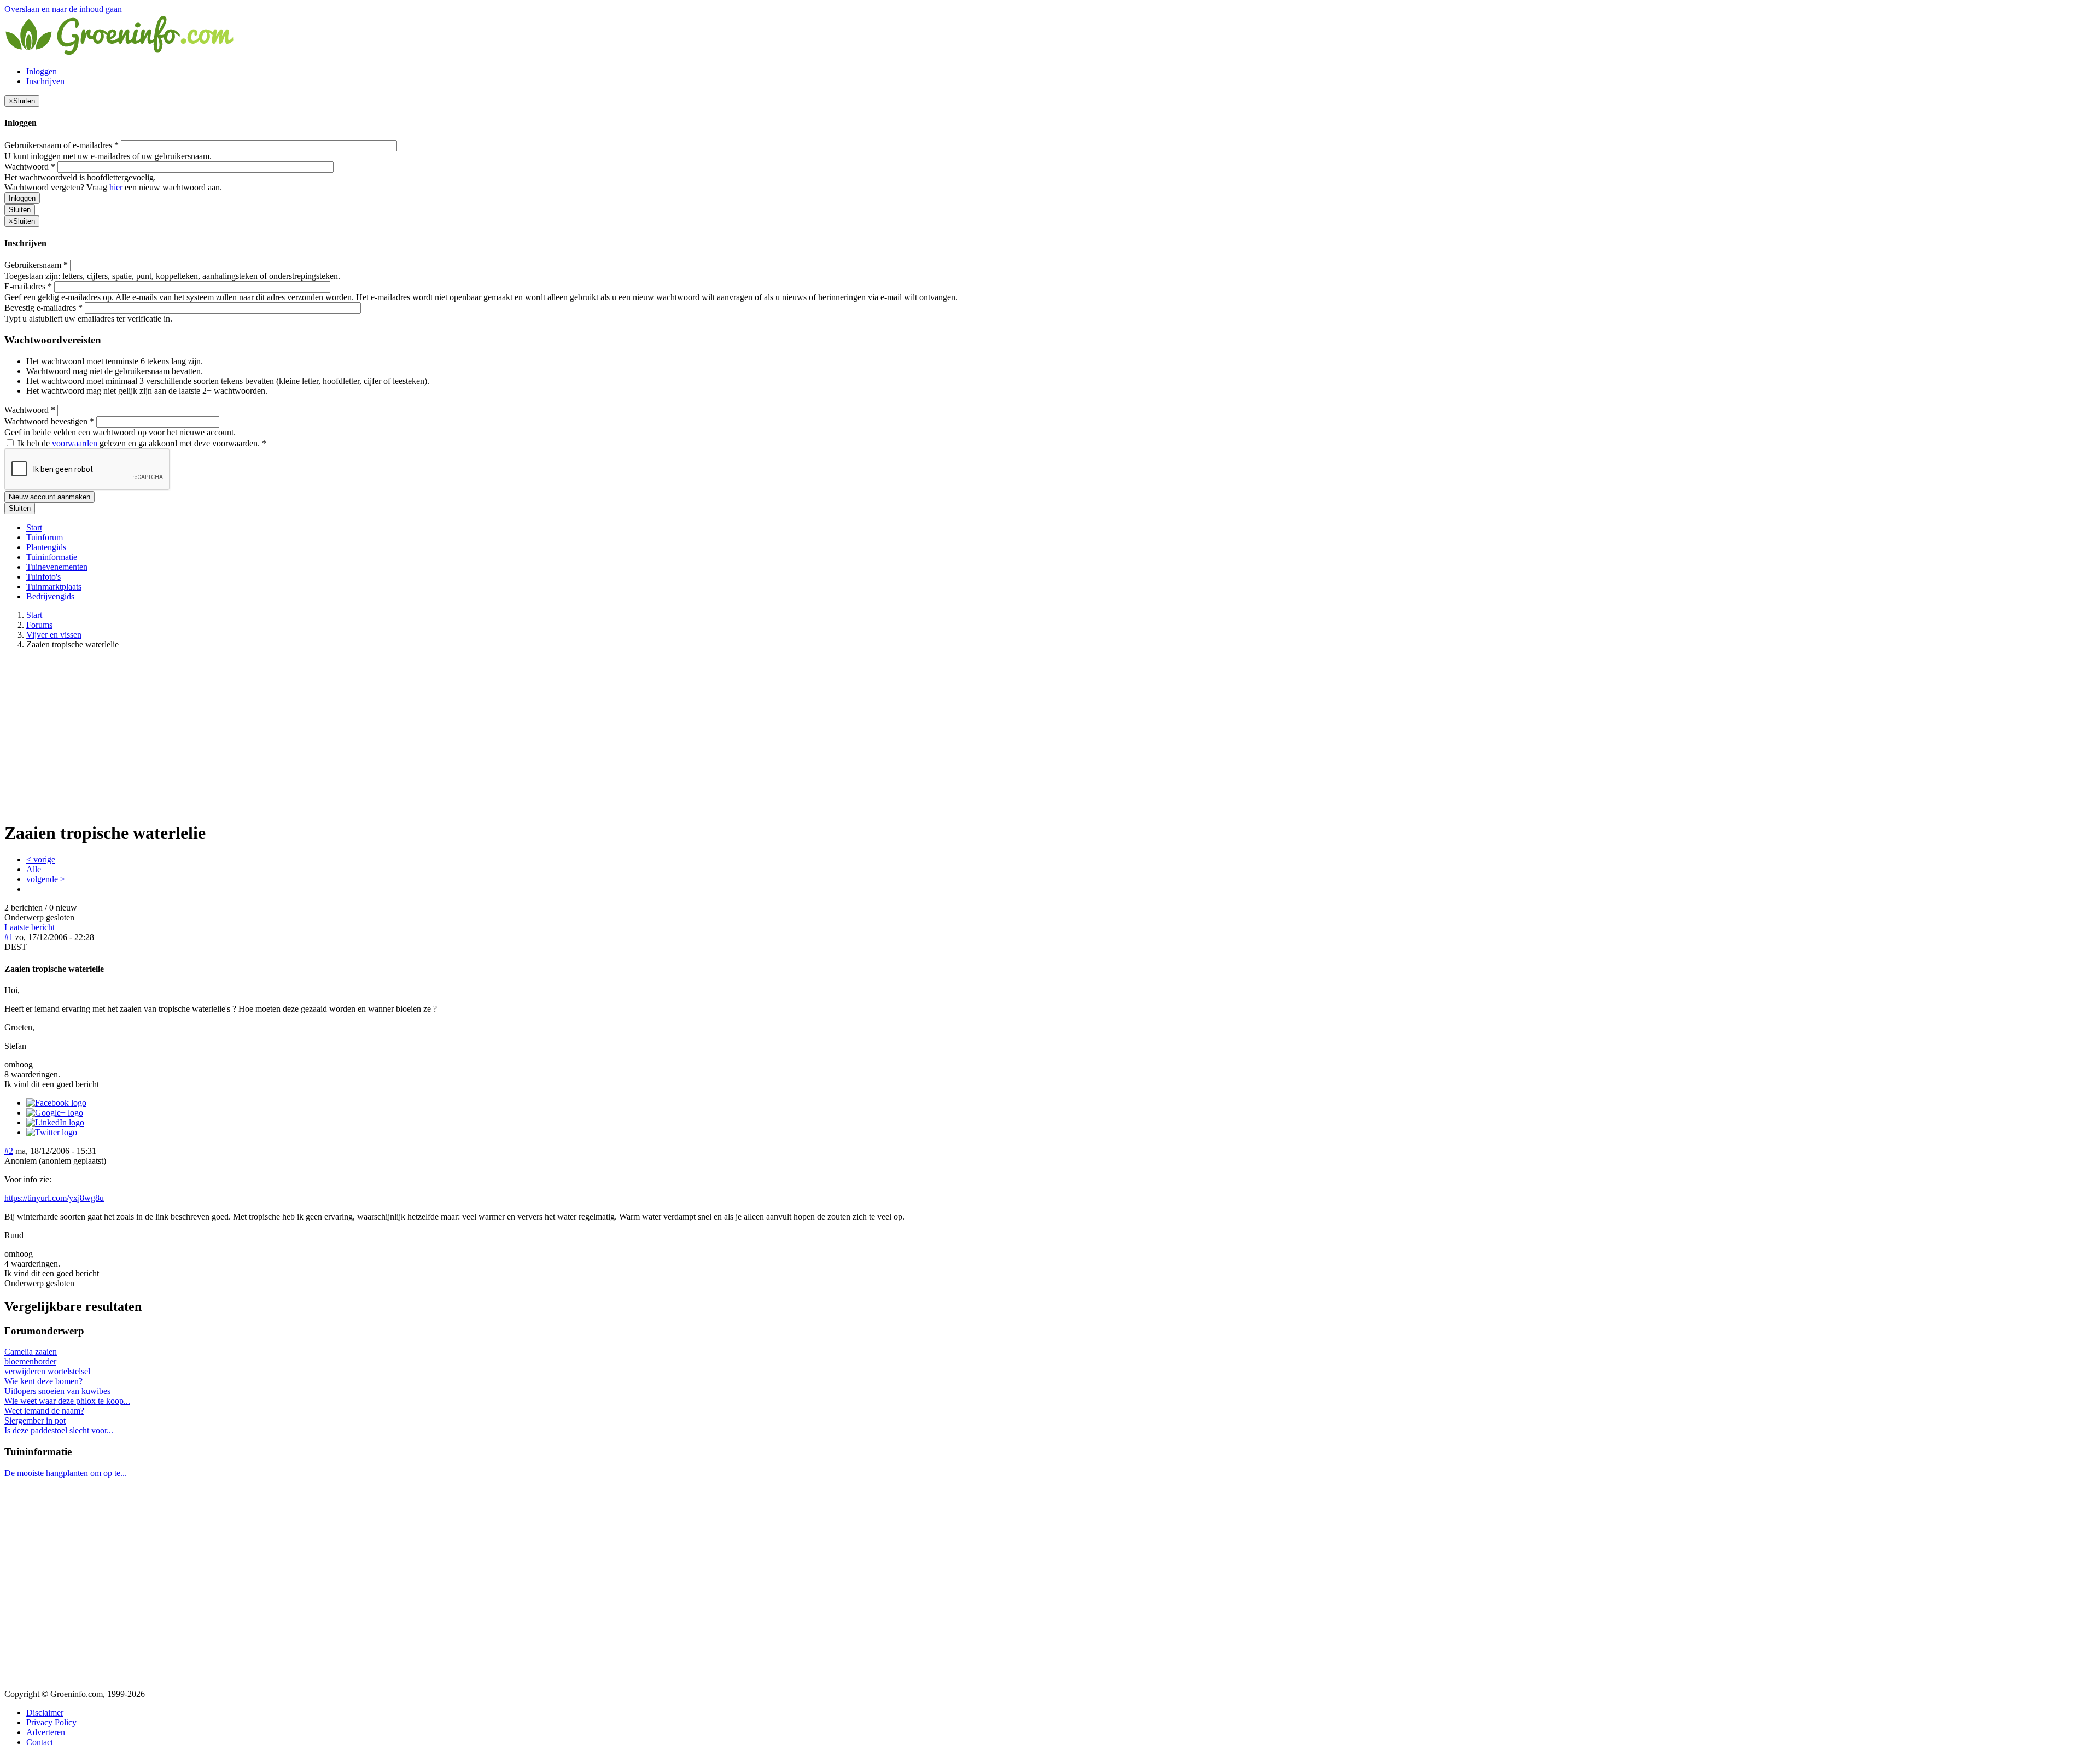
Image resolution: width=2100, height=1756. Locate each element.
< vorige (41, 859)
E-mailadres (28, 286)
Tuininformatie (52, 557)
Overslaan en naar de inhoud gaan (63, 9)
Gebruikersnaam (36, 265)
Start (34, 527)
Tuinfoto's (43, 577)
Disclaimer (45, 1713)
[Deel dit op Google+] (55, 1113)
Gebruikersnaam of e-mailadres (62, 145)
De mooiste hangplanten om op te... (66, 1473)
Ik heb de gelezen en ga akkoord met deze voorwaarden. (141, 443)
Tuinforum (45, 537)
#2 (9, 1151)
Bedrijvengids (50, 596)
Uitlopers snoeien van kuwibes (57, 1391)
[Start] (120, 53)
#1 (9, 937)
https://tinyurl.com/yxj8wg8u (54, 1198)
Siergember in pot (35, 1420)
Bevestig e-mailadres (43, 308)
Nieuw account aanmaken (49, 497)
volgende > (46, 879)
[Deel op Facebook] (56, 1103)
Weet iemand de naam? (44, 1411)
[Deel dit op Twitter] (52, 1132)
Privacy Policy (51, 1722)
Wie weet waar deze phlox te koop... (67, 1401)
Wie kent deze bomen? (43, 1381)
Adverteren (46, 1732)
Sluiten (20, 210)
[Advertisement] (1050, 735)
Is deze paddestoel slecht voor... (59, 1430)
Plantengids (46, 547)
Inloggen (42, 71)
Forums (39, 625)
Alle (34, 869)
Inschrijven (45, 81)
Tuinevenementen (57, 567)
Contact (40, 1742)
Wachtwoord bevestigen (49, 421)
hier (116, 187)
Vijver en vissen (54, 635)
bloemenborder (30, 1361)
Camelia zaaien (31, 1352)
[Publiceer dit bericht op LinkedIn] (55, 1122)
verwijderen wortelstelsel (47, 1371)
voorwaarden (75, 443)
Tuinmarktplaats (54, 587)
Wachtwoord (30, 167)
